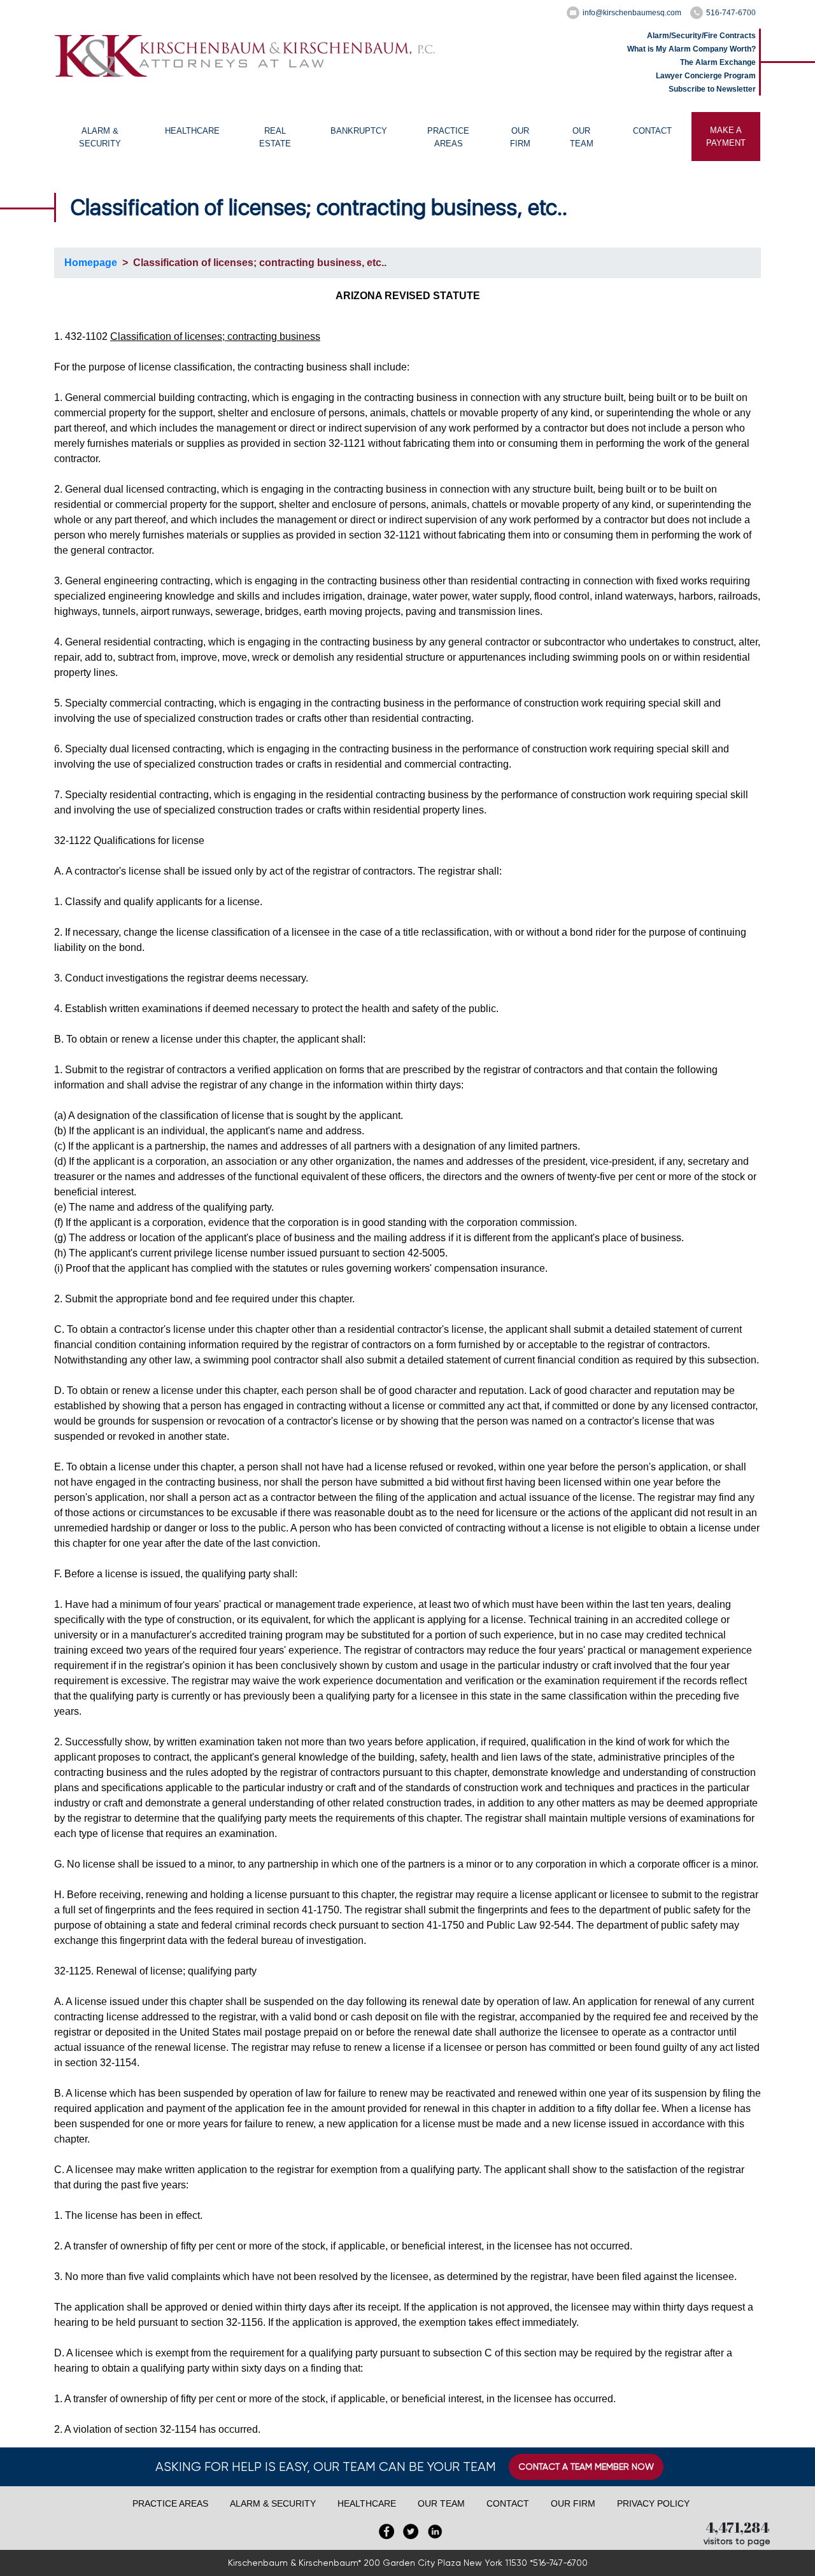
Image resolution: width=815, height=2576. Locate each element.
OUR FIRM (520, 137)
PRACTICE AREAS (448, 137)
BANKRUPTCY (359, 131)
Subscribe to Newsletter (712, 89)
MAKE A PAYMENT (726, 137)
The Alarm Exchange (718, 62)
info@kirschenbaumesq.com (632, 13)
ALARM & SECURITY (100, 137)
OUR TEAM (582, 137)
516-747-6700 (731, 13)
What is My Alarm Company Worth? (691, 49)
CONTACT (652, 131)
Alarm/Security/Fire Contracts (701, 36)
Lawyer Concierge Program (706, 76)
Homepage (91, 263)
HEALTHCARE (192, 131)
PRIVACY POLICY (653, 2503)
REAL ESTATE (275, 137)
